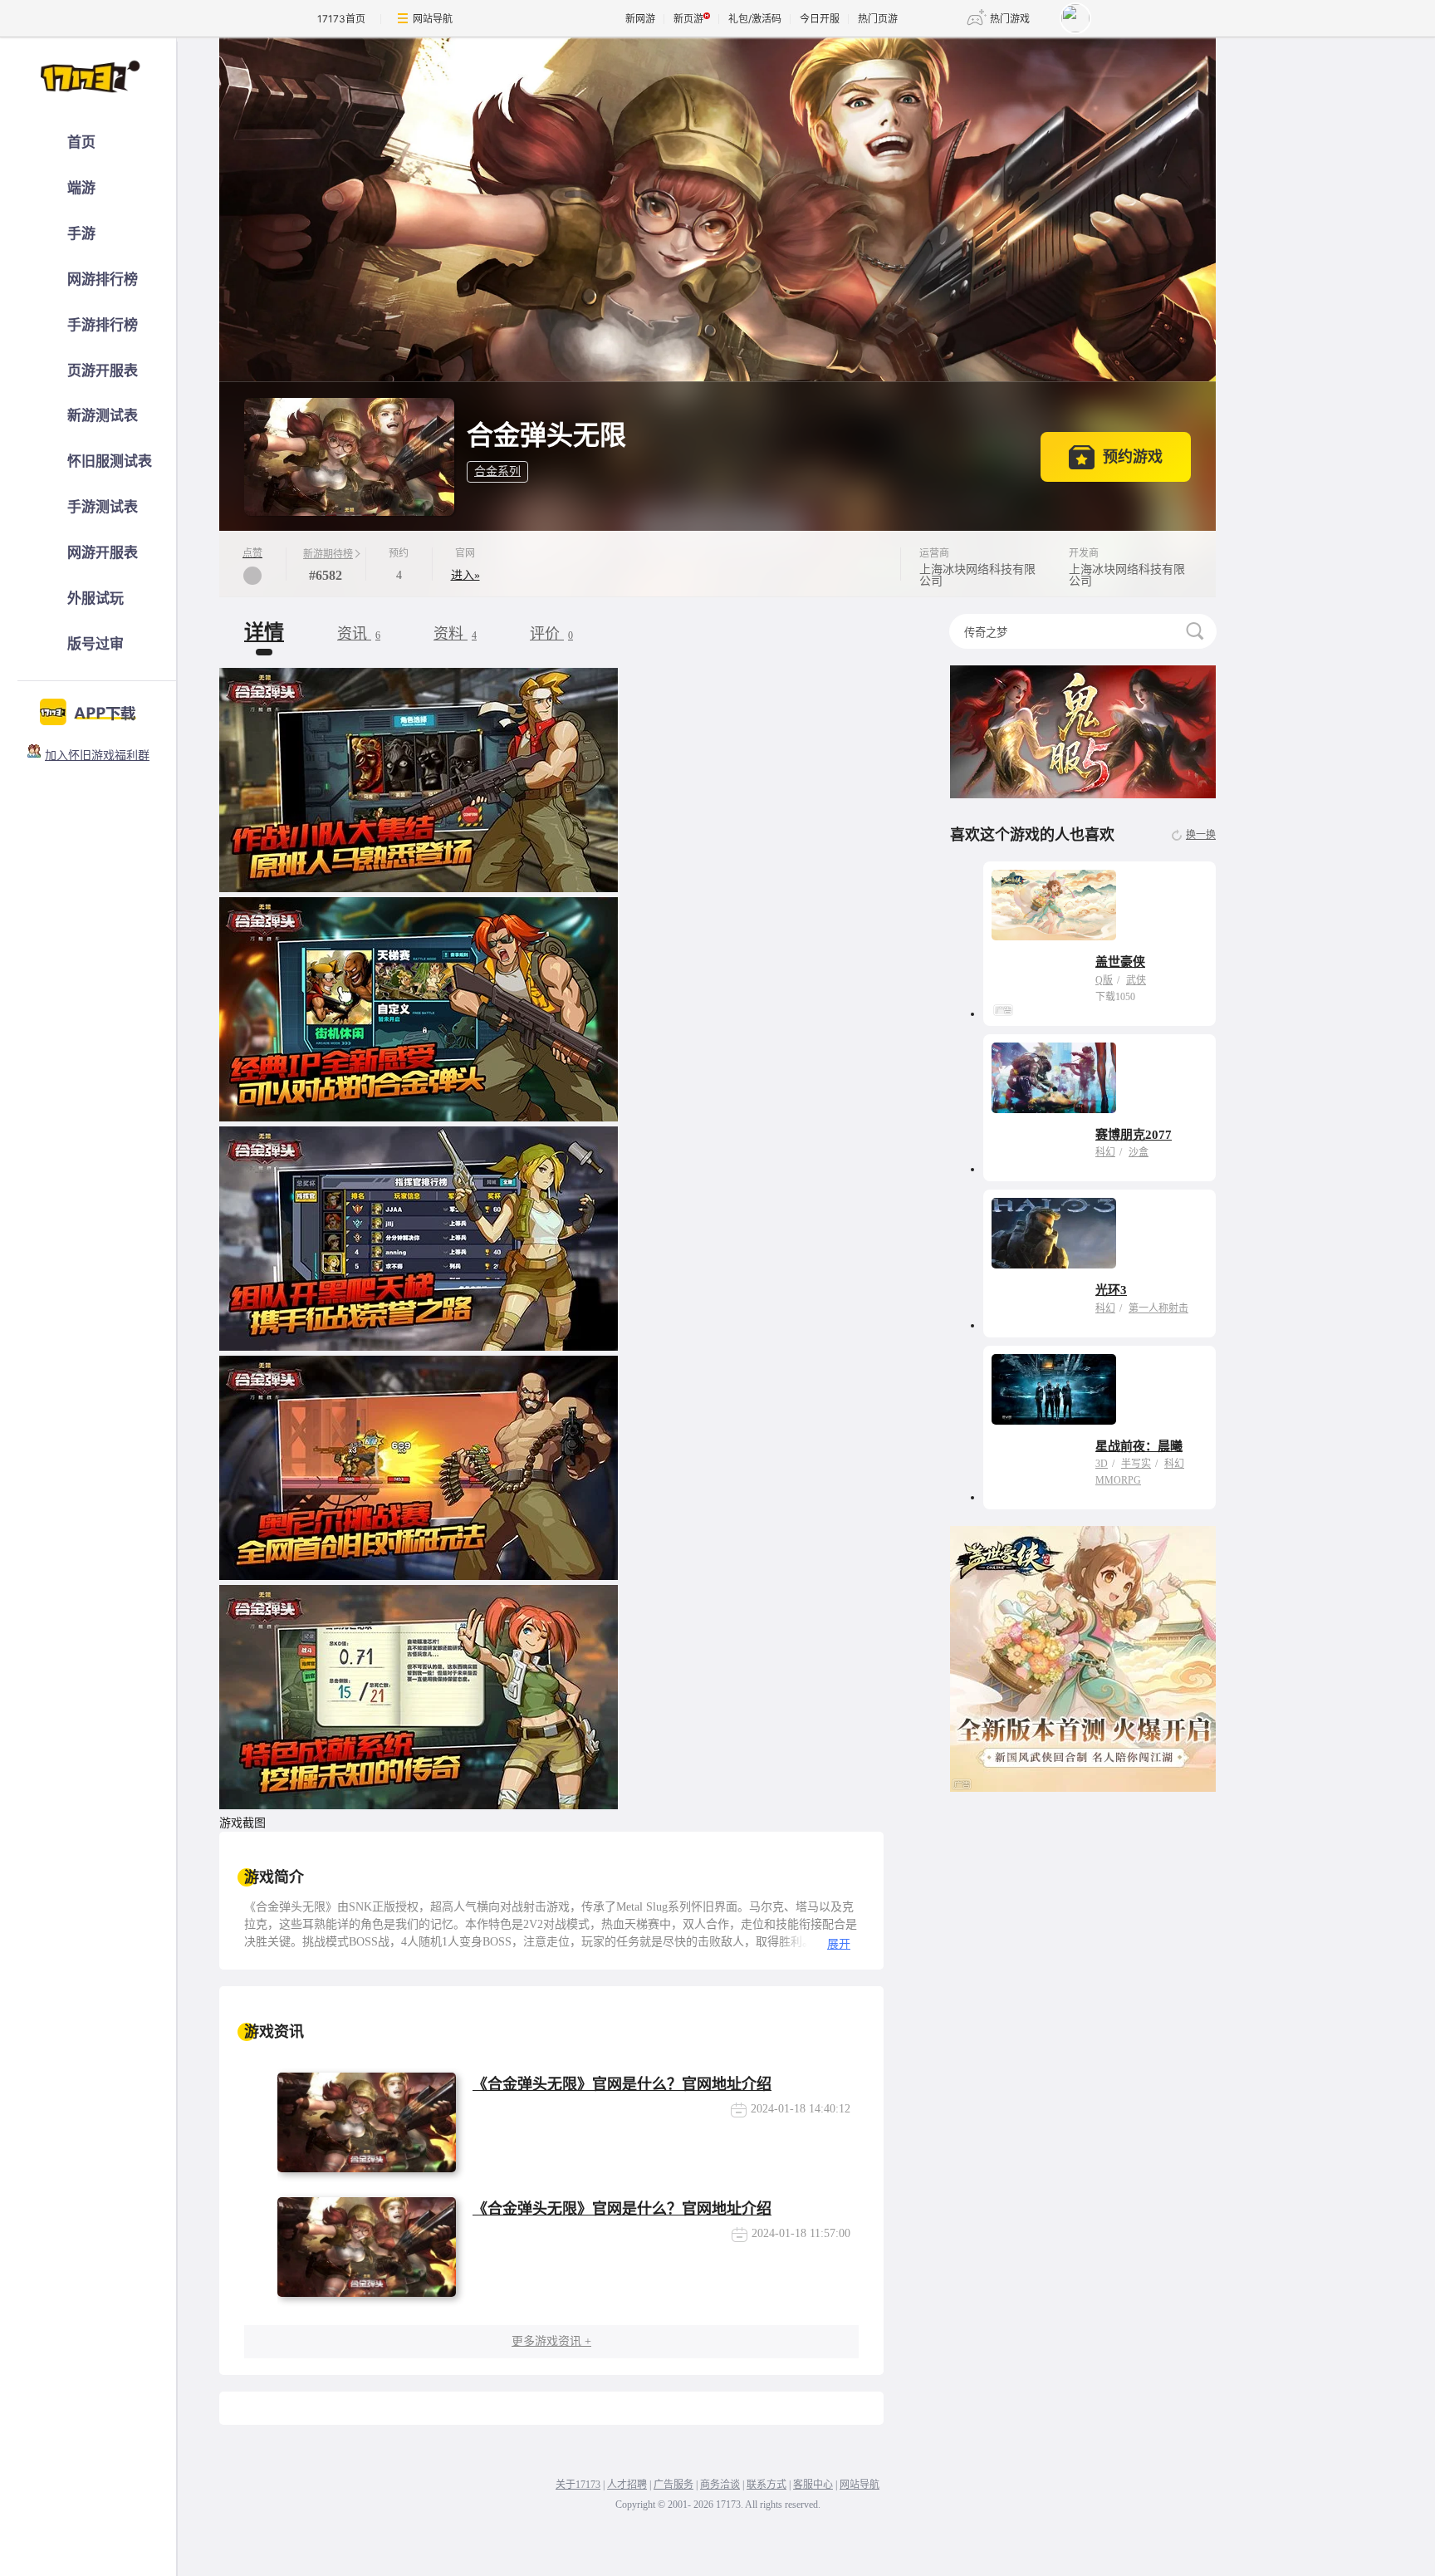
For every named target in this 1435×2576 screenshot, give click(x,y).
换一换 (1201, 835)
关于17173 (578, 2485)
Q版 (1104, 980)
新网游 (640, 19)
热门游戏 (1010, 19)
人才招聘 (627, 2485)
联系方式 (766, 2485)
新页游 (688, 19)
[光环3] (1054, 1233)
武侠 (1136, 980)
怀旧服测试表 (110, 461)
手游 (81, 234)
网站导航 (433, 19)
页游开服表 (103, 371)
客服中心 (813, 2485)
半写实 (1136, 1464)
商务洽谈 (720, 2485)
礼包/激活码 (755, 19)
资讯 (359, 634)
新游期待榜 (328, 554)
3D (1102, 1464)
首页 (81, 142)
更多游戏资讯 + (551, 2341)
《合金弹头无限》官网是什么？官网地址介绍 (622, 2084)
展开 (839, 1944)
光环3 (1111, 1290)
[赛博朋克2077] (1054, 1078)
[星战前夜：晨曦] (1054, 1389)
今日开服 (820, 19)
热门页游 (878, 19)
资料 (455, 634)
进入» (465, 575)
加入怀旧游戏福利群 (97, 756)
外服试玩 (96, 599)
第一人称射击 (1158, 1308)
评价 (551, 634)
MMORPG (1118, 1480)
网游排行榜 (103, 280)
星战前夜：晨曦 (1139, 1446)
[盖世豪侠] (1054, 905)
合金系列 (497, 471)
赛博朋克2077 (1134, 1135)
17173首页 (341, 19)
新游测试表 (103, 416)
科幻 (1105, 1152)
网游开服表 (103, 553)
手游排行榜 (103, 325)
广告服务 (673, 2485)
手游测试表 (103, 507)
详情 (264, 632)
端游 (81, 188)
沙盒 (1139, 1152)
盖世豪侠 (1120, 962)
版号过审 (96, 644)
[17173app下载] (88, 708)
